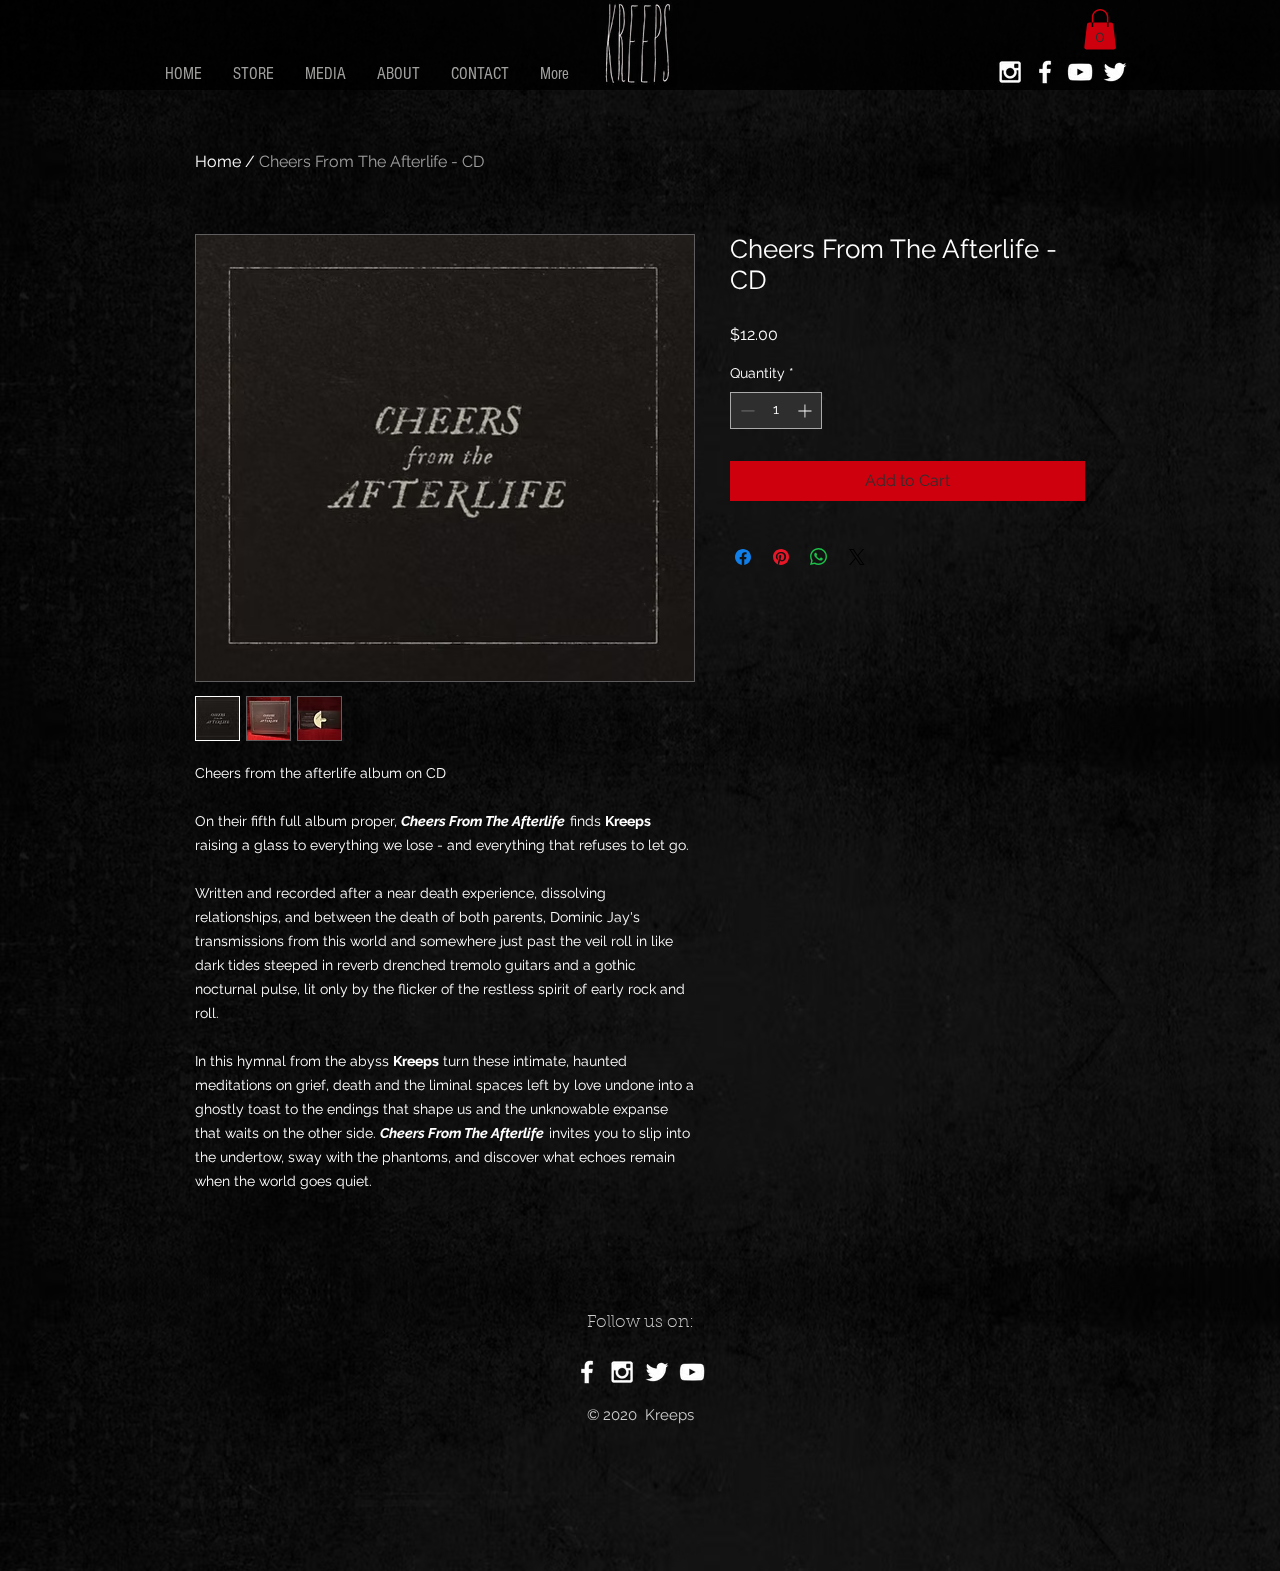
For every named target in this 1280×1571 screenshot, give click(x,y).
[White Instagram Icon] (1010, 72)
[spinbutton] (776, 410)
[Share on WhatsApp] (819, 557)
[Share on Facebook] (743, 557)
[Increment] (806, 410)
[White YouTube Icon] (1080, 72)
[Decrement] (745, 410)
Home (218, 161)
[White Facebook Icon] (1045, 72)
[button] (1100, 29)
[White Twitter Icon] (1115, 72)
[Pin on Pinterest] (781, 557)
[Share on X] (857, 557)
